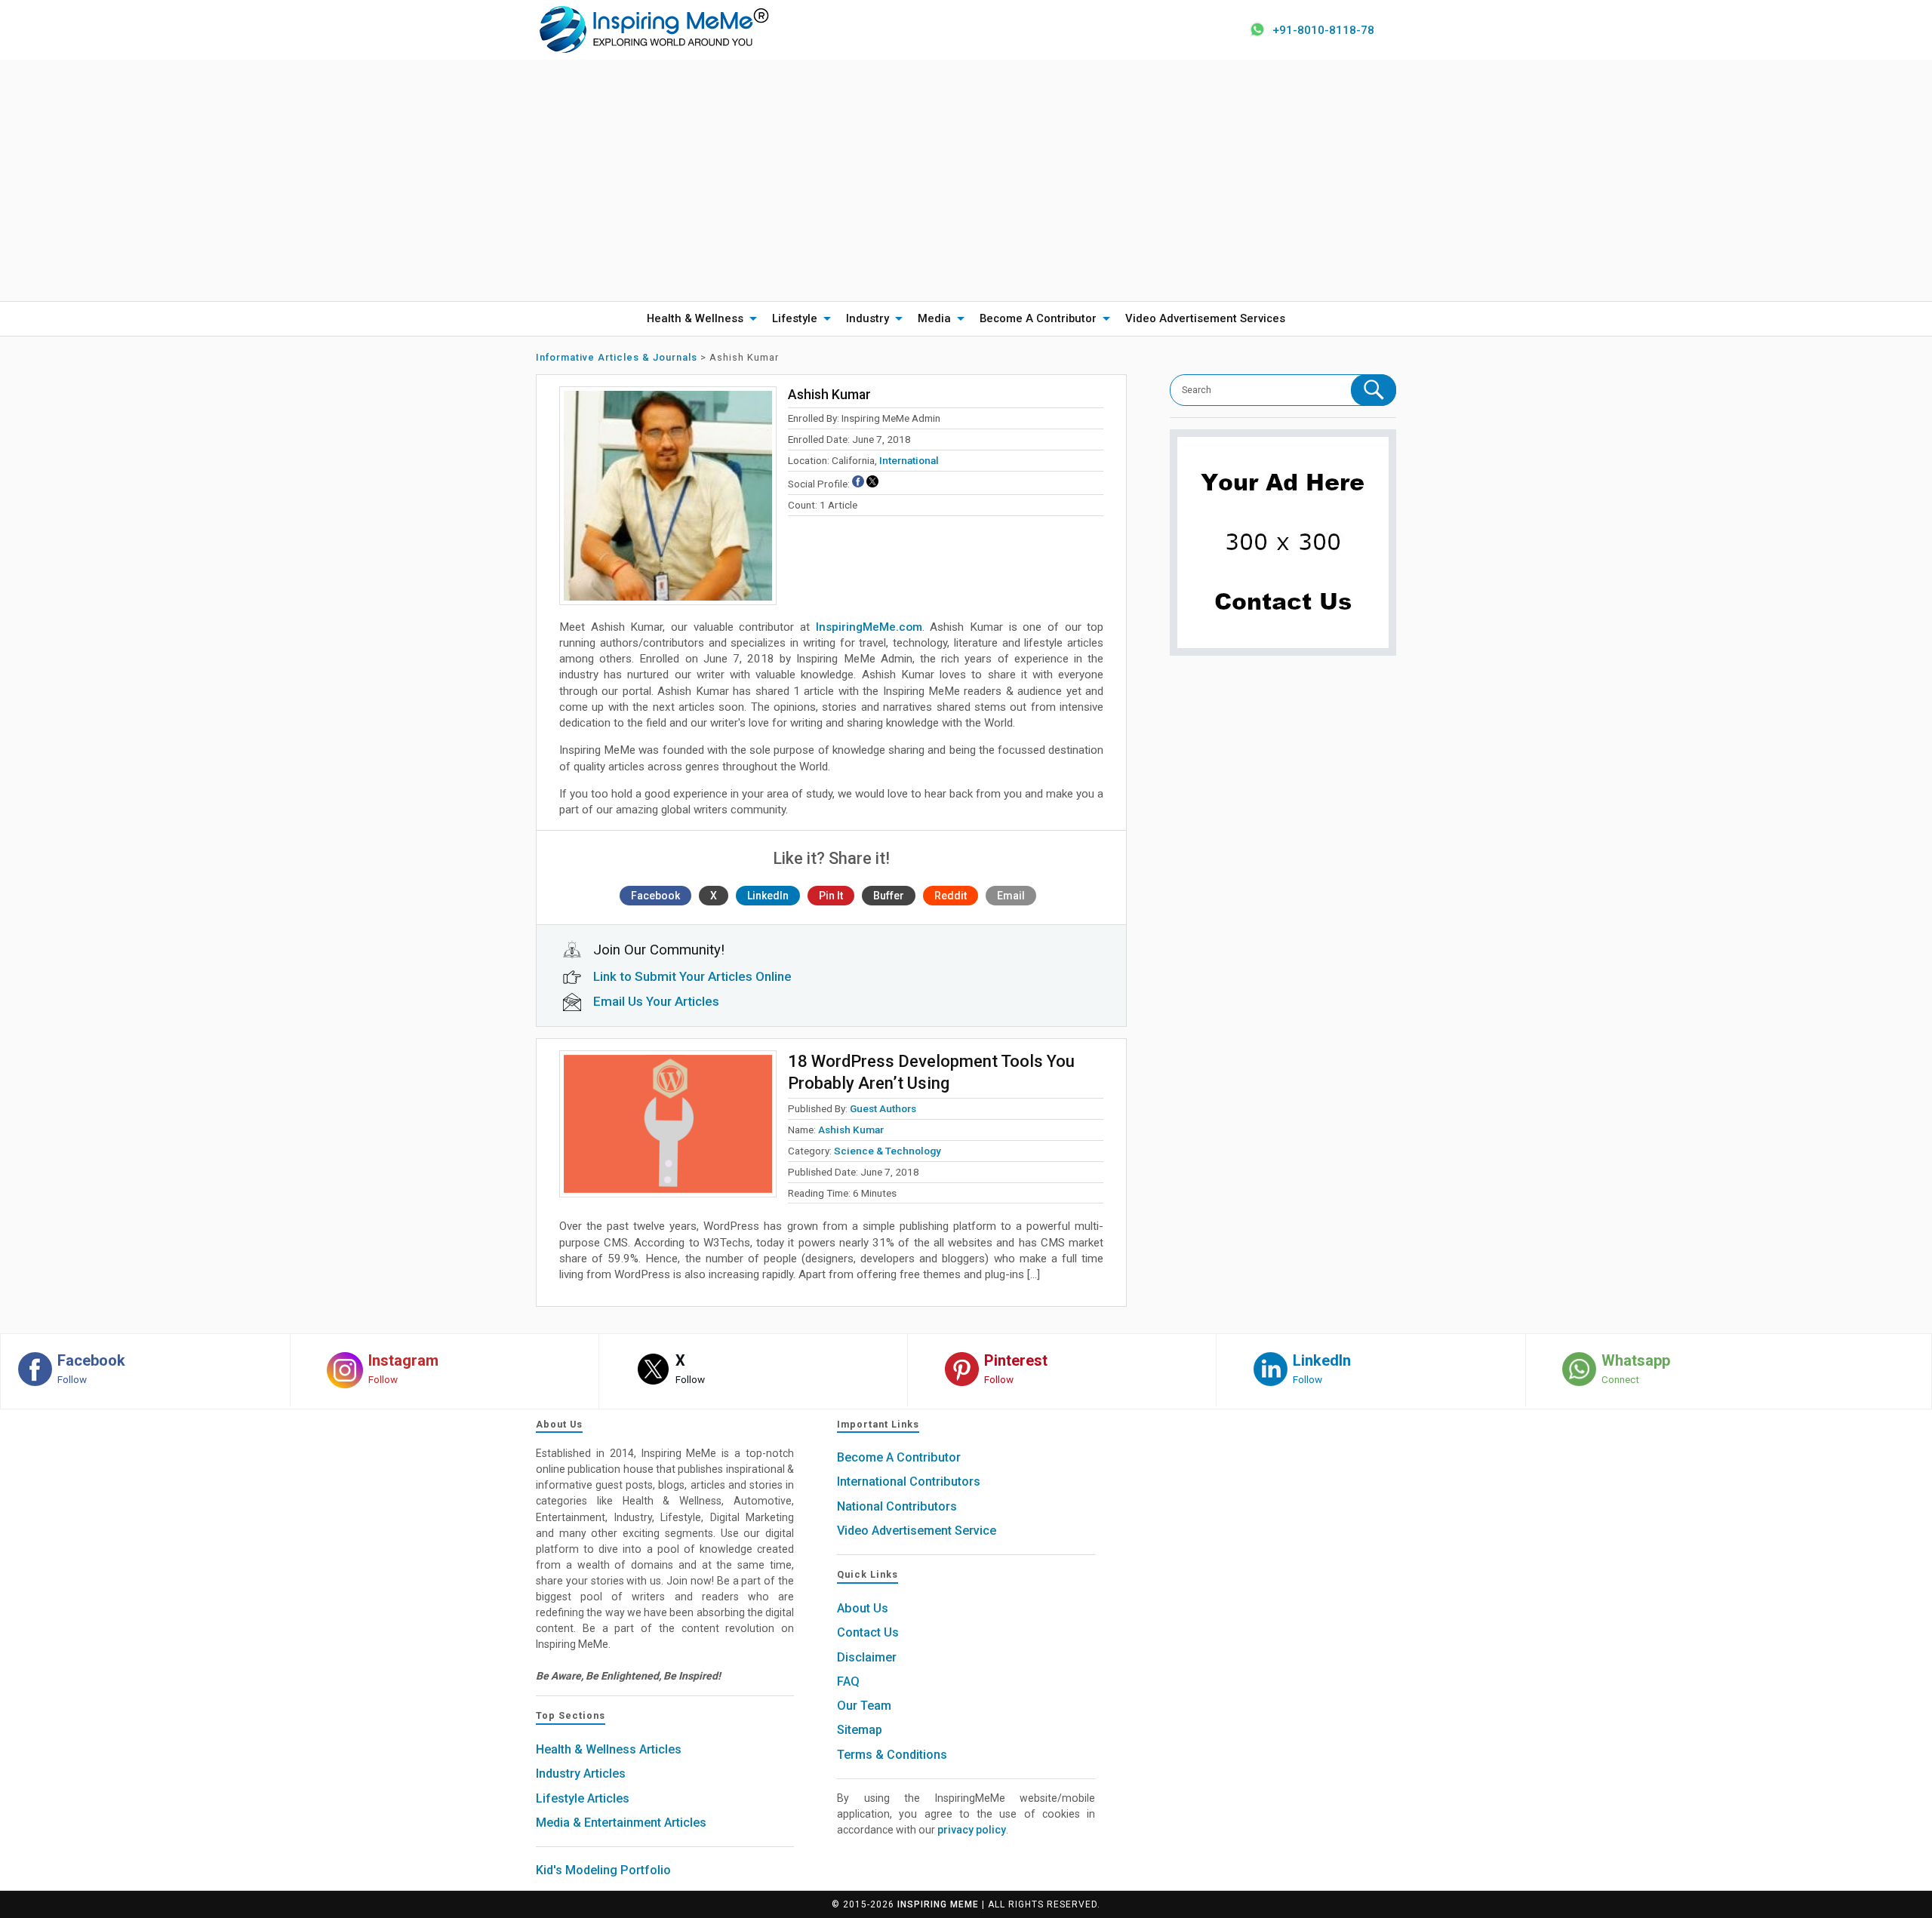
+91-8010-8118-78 (1323, 30)
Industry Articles (581, 1774)
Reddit (951, 896)
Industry (868, 318)
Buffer (889, 896)
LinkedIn (768, 896)
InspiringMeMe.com (869, 627)
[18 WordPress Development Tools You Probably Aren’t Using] (668, 1124)
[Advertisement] (966, 180)
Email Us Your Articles (656, 1001)
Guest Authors (883, 1108)
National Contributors (897, 1506)
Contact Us (868, 1632)
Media (934, 318)
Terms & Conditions (892, 1755)
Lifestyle (795, 318)
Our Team (864, 1706)
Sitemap (860, 1730)
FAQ (848, 1681)
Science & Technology (888, 1151)
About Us (863, 1608)
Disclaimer (867, 1657)
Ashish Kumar (851, 1130)
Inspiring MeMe (938, 1904)
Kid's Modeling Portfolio (603, 1870)
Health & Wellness (695, 318)
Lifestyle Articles (583, 1798)
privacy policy (972, 1830)
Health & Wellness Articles (609, 1749)
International (909, 460)
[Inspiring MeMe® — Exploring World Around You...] (653, 29)
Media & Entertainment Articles (621, 1823)
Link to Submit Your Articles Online (692, 976)
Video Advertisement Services (1205, 318)
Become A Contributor (1038, 318)
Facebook (655, 896)
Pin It (831, 896)
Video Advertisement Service (917, 1531)
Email (1011, 896)
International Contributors (909, 1482)
